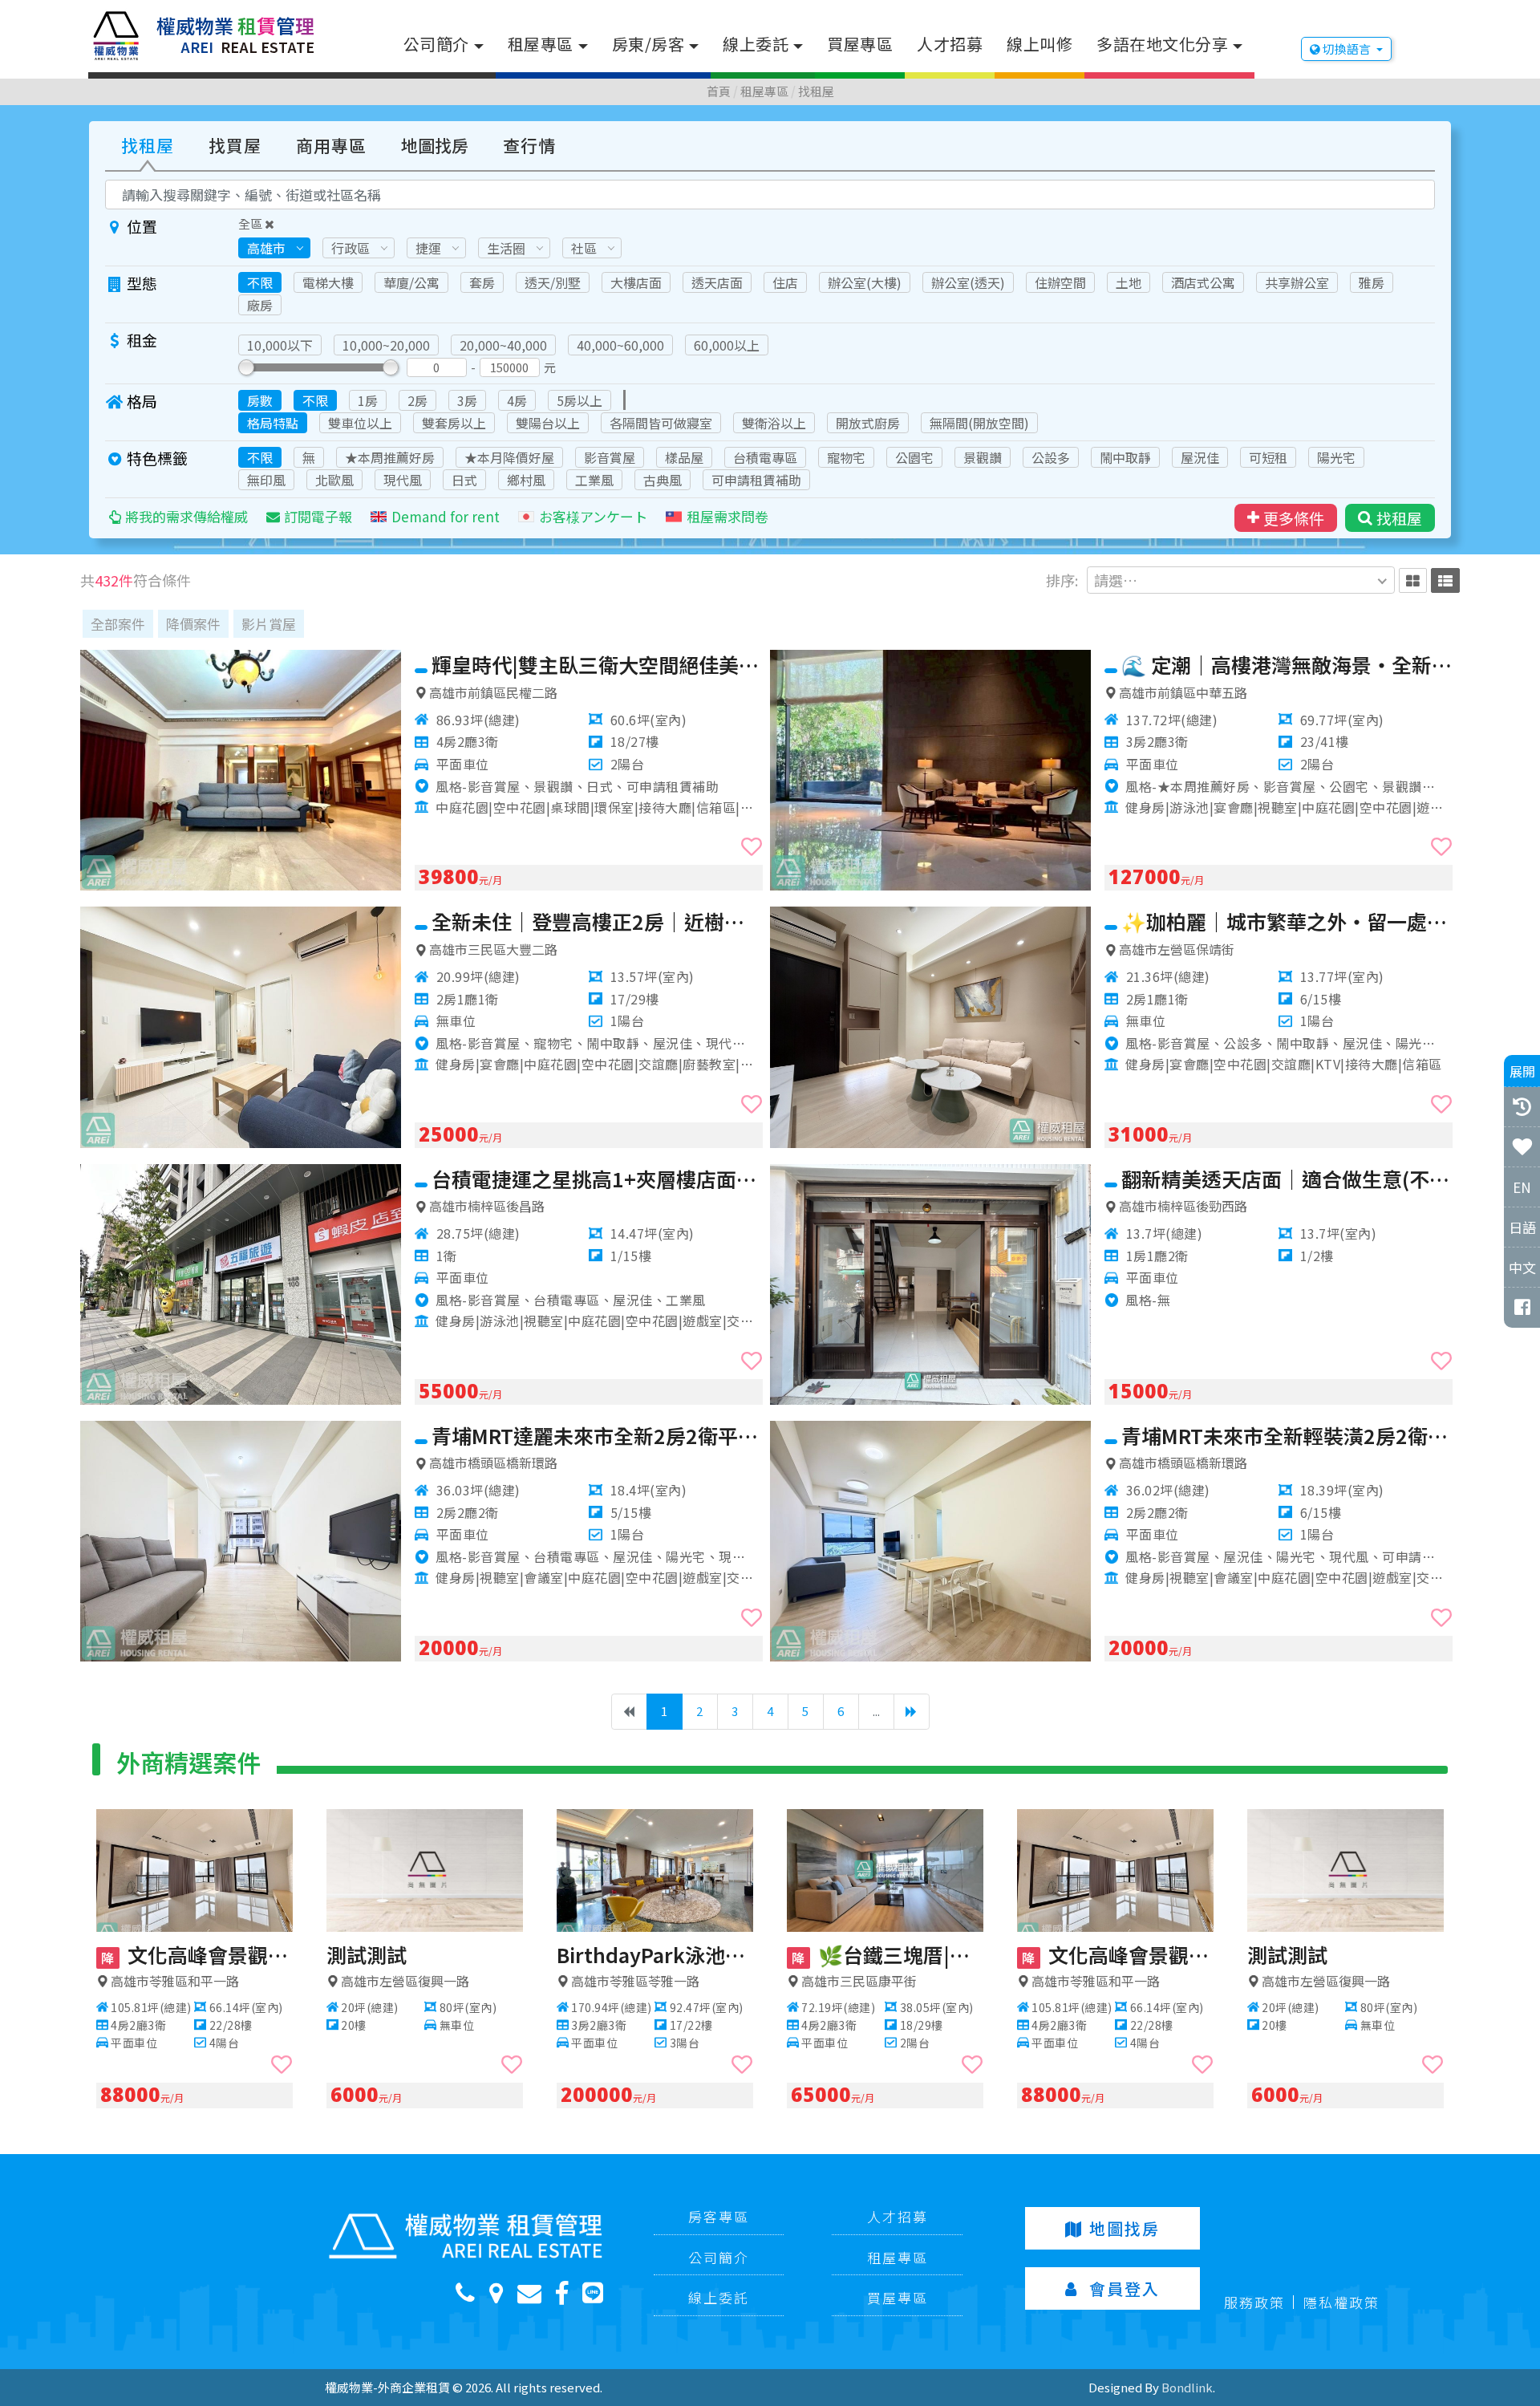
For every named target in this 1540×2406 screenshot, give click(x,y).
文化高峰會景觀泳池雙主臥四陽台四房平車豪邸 (197, 1954)
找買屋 (235, 145)
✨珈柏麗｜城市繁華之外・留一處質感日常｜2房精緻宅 (1287, 921)
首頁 (719, 91)
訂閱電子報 (318, 516)
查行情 (529, 145)
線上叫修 (1039, 44)
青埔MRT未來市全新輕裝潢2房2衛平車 (1287, 1435)
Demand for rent (446, 516)
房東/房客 (648, 44)
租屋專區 (541, 44)
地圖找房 (435, 145)
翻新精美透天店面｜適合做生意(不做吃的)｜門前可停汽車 (1287, 1179)
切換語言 (1347, 49)
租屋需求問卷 (727, 516)
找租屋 (816, 91)
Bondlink (1187, 2387)
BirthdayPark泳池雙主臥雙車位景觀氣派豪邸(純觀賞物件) (655, 1954)
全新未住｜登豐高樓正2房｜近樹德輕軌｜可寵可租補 (597, 921)
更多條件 (1294, 518)
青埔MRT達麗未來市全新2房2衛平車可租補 (597, 1435)
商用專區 (331, 145)
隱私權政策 (1341, 2302)
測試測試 (367, 1954)
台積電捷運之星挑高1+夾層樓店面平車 (597, 1179)
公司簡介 (436, 44)
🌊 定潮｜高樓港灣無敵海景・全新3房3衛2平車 (1287, 664)
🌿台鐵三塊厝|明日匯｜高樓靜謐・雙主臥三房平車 (888, 1954)
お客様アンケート (593, 516)
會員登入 (1125, 2288)
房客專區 (719, 2216)
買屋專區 (860, 44)
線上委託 (756, 44)
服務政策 (1254, 2302)
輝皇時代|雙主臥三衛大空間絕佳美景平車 (597, 664)
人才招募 (950, 44)
